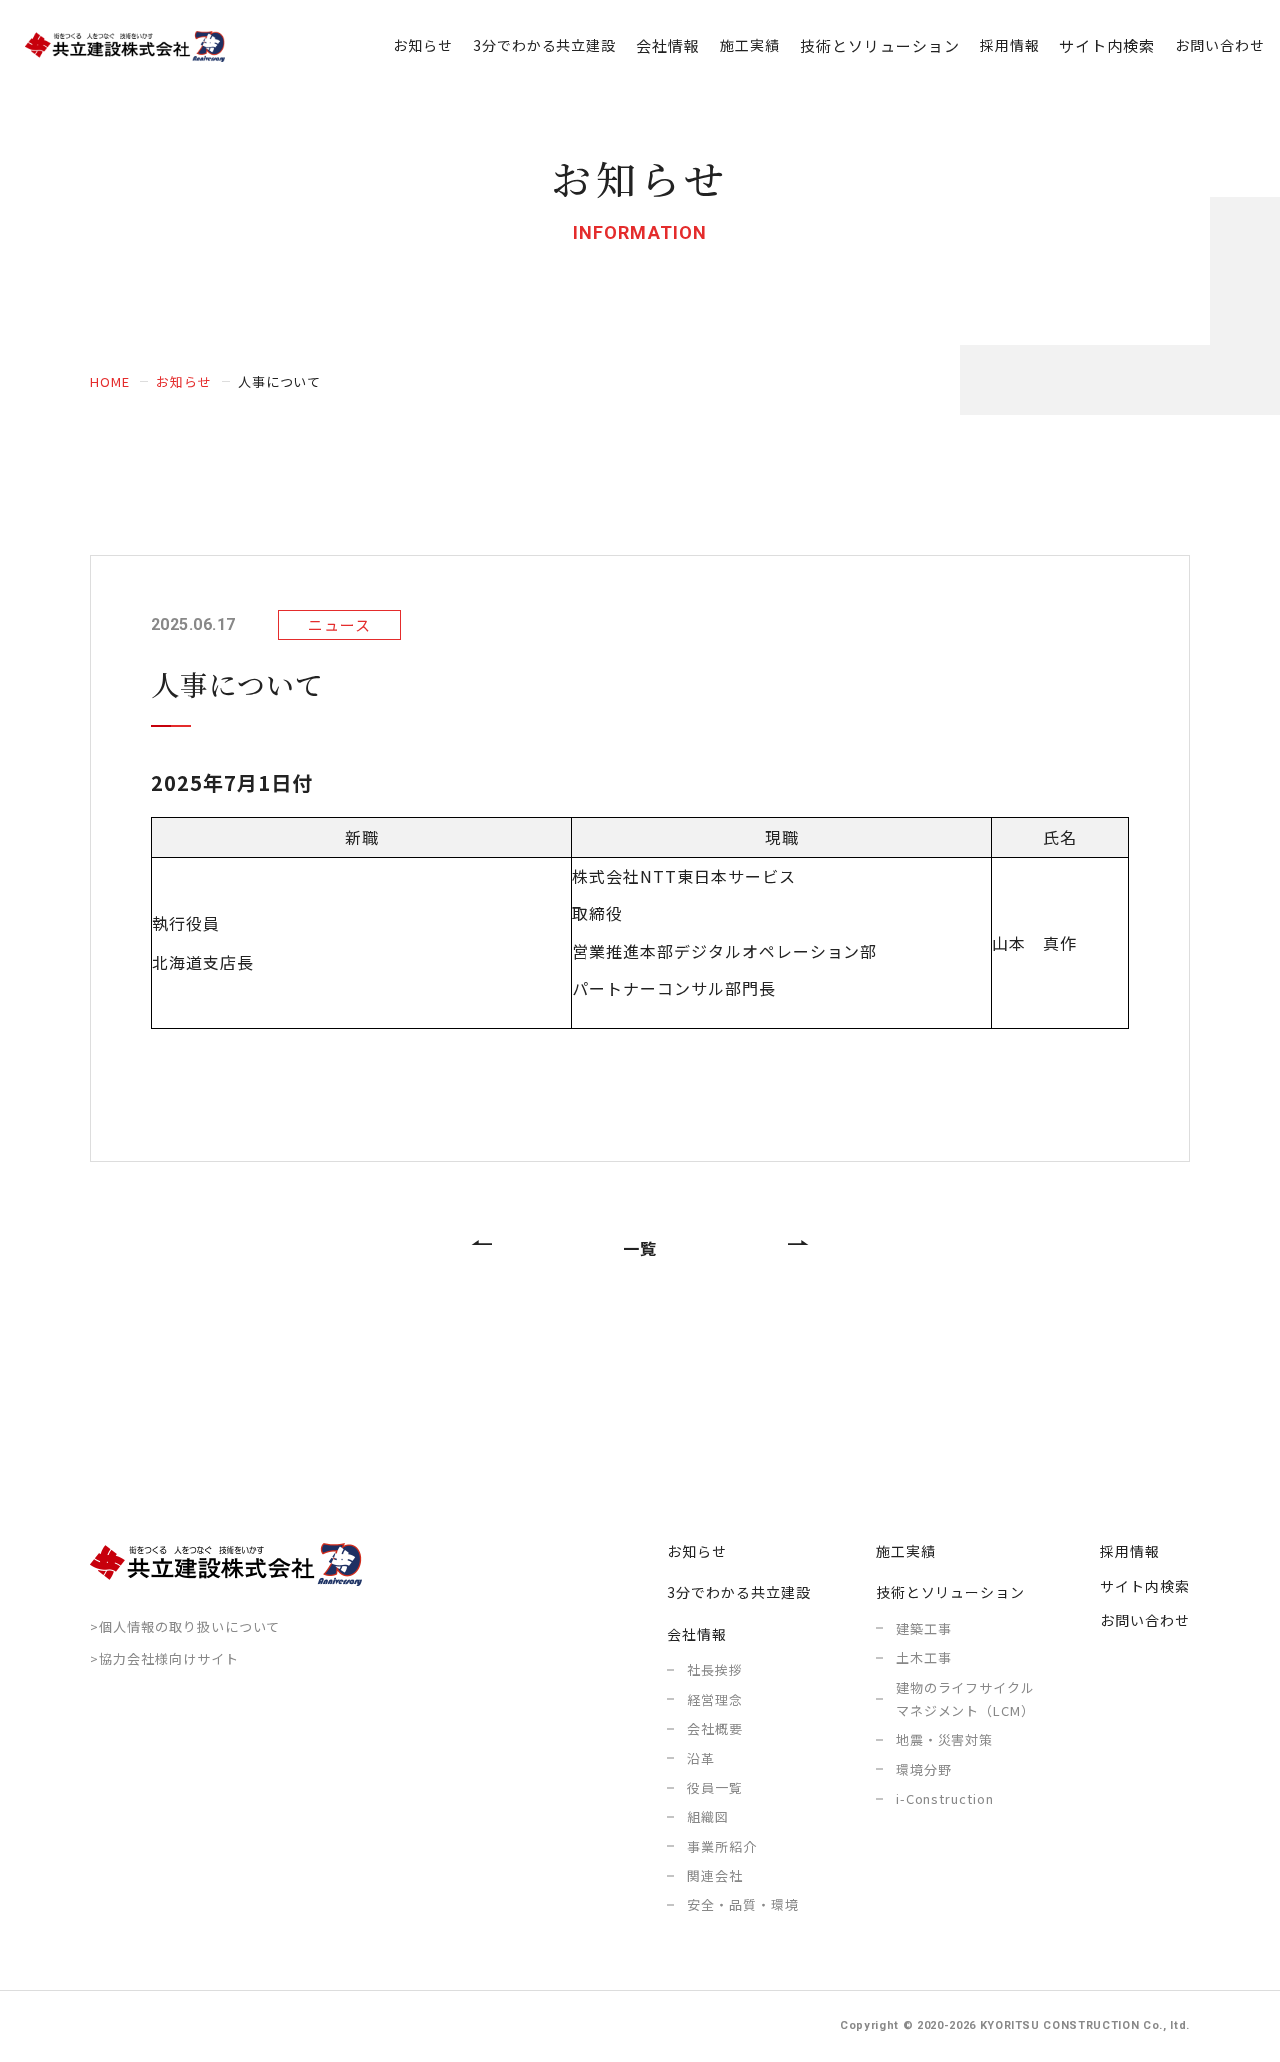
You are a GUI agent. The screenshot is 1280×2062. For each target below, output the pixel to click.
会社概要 (715, 1728)
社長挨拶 (715, 1669)
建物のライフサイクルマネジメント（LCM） (966, 1699)
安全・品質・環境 (743, 1904)
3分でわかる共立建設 (545, 45)
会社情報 (697, 1634)
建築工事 (924, 1628)
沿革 (701, 1758)
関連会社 (715, 1875)
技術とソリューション (951, 1592)
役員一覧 (715, 1787)
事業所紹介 (722, 1846)
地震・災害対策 (945, 1739)
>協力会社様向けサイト (164, 1658)
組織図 (708, 1816)
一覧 (640, 1248)
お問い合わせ (1220, 45)
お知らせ (423, 45)
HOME (110, 381)
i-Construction (945, 1798)
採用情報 (1010, 45)
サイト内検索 (1107, 45)
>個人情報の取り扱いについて (185, 1626)
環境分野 (924, 1769)
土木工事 (924, 1657)
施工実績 (750, 45)
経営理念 (715, 1699)
